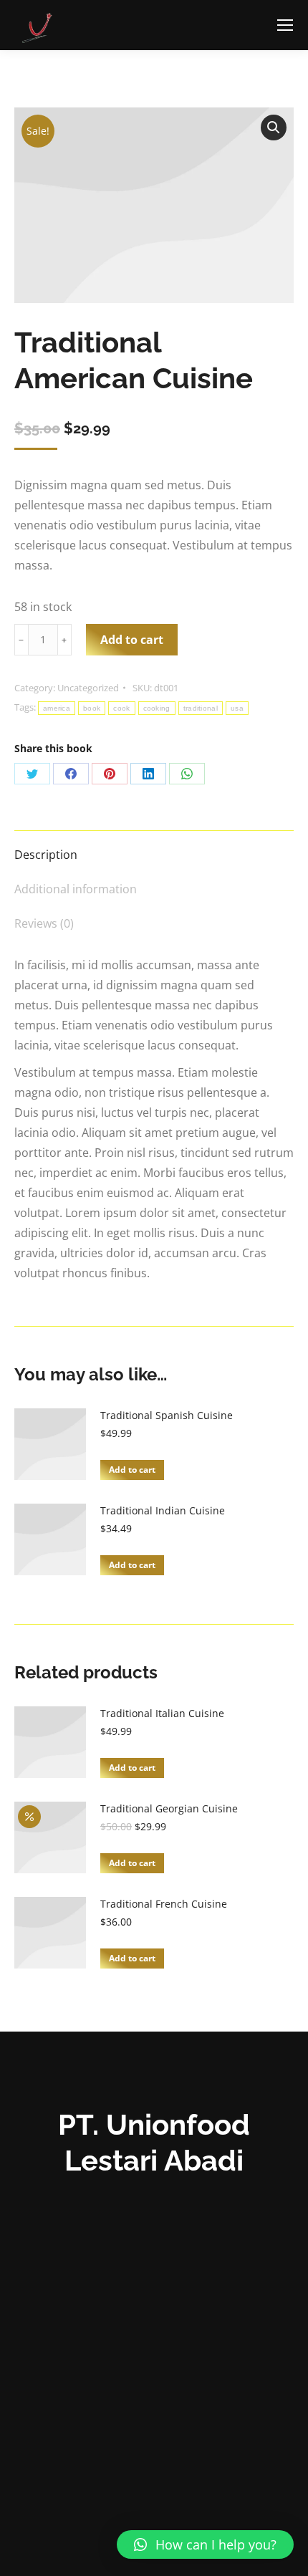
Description (46, 855)
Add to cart (132, 640)
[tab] (154, 847)
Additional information (76, 889)
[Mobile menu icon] (285, 25)
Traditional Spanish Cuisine (167, 1415)
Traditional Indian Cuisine (163, 1510)
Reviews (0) (44, 923)
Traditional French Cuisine (164, 1904)
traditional (201, 708)
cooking (157, 708)
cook (121, 708)
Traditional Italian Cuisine (162, 1713)
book (92, 708)
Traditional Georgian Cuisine (169, 1808)
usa (237, 708)
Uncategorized (88, 688)
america (57, 708)
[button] (205, 2544)
